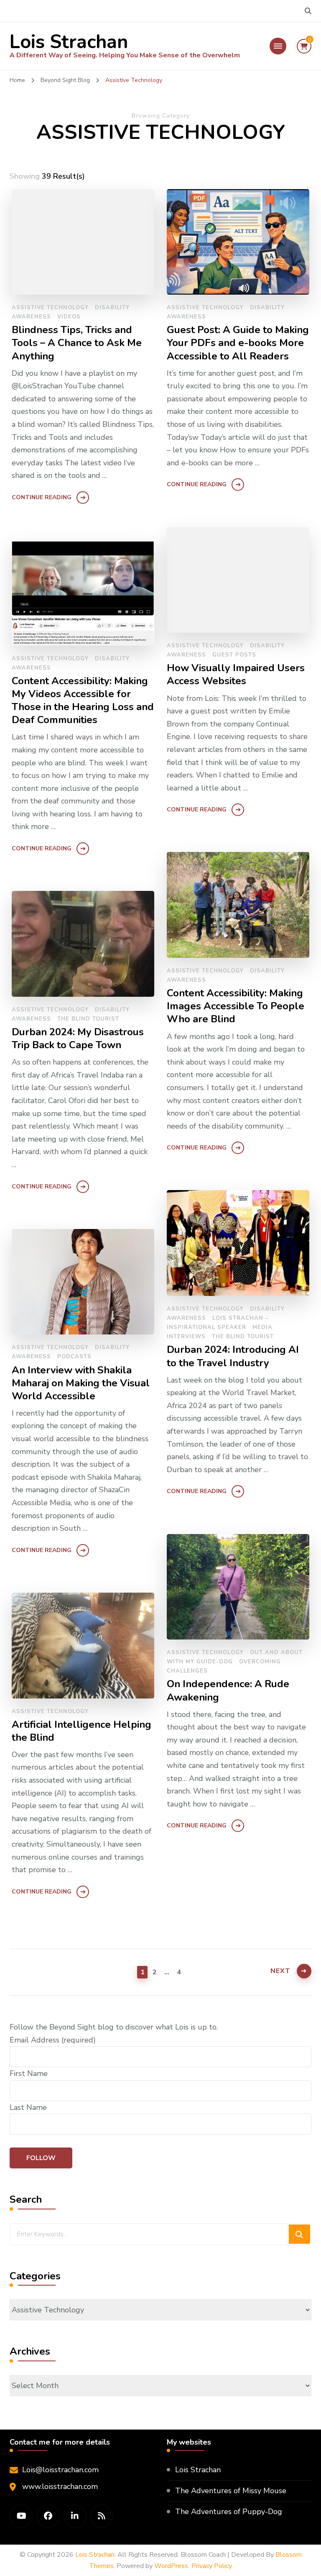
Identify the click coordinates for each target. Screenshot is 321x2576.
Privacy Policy (212, 2566)
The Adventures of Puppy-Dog (229, 2512)
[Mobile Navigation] (278, 46)
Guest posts (234, 655)
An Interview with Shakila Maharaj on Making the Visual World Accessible (81, 1383)
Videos (69, 317)
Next (280, 1971)
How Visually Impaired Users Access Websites (236, 675)
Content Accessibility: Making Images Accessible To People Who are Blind (236, 1006)
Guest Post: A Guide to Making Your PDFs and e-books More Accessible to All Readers (238, 343)
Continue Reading (42, 497)
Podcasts (74, 1357)
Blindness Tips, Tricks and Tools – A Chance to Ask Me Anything (77, 343)
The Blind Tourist (88, 1019)
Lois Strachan (69, 42)
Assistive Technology (50, 308)
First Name (29, 2073)
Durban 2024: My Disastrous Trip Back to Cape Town (78, 1039)
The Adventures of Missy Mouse (231, 2491)
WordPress (171, 2566)
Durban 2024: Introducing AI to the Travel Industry (233, 1356)
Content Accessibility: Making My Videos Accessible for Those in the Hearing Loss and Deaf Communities (83, 700)
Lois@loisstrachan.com (60, 2470)
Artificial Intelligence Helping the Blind (82, 1731)
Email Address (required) (53, 2040)
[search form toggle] (308, 11)
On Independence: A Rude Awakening (228, 1691)
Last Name (28, 2107)
